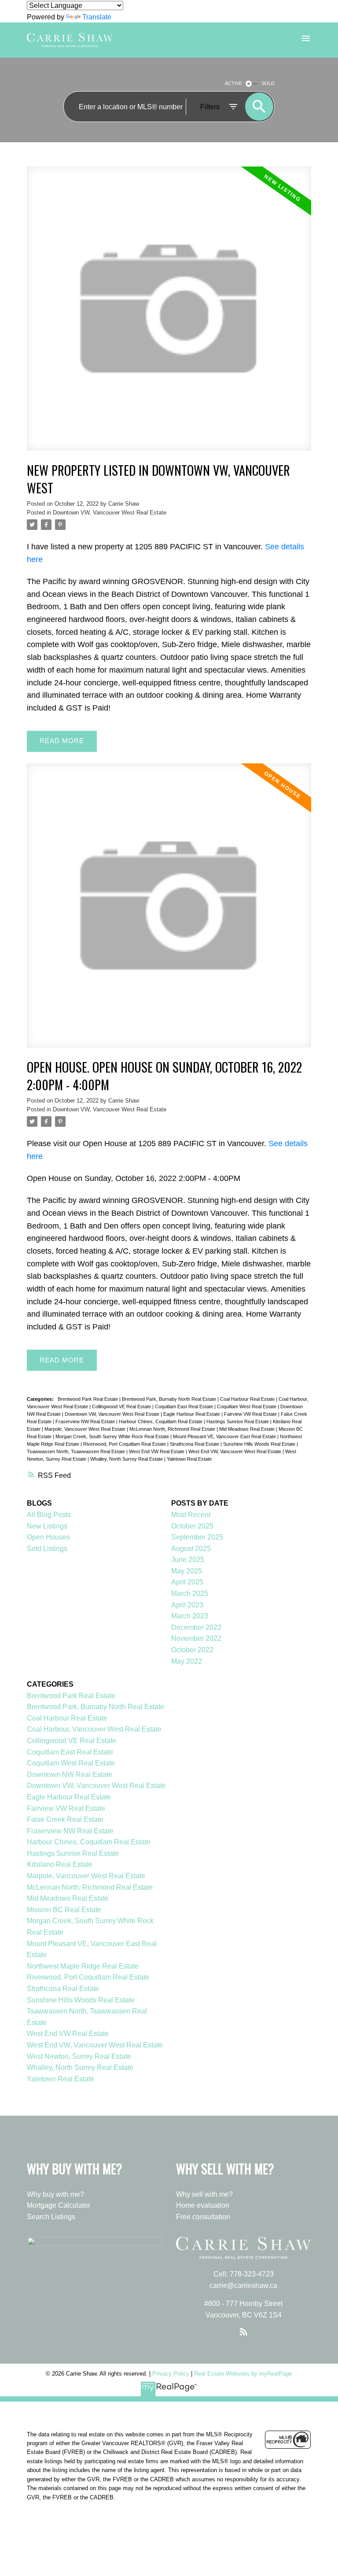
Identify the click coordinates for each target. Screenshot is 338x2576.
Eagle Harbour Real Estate (192, 1414)
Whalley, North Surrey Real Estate (127, 1459)
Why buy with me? (55, 2194)
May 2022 (187, 1661)
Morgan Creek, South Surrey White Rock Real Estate (113, 1436)
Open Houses (48, 1537)
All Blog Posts (49, 1515)
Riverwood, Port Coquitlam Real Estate (125, 1444)
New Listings (47, 1526)
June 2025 (188, 1560)
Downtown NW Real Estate (70, 1775)
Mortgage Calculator (59, 2205)
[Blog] (243, 2332)
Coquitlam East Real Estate (185, 1406)
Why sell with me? (204, 2194)
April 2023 (187, 1605)
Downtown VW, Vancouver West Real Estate (110, 513)
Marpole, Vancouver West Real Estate (86, 1429)
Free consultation (203, 2217)
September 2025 (197, 1537)
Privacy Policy (171, 2374)
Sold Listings (47, 1549)
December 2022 (196, 1627)
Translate (97, 17)
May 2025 (187, 1571)
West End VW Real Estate (157, 1451)
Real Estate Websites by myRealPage (243, 2374)
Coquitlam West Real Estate (247, 1406)
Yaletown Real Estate (189, 1459)
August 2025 (191, 1549)
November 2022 (196, 1638)
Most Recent (191, 1515)
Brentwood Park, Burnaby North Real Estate (170, 1399)
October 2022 (192, 1650)
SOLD (268, 83)
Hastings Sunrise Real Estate (238, 1421)
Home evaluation (203, 2205)
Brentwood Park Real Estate (88, 1399)
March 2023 (190, 1616)
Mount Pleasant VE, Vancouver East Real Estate (225, 1436)
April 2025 (187, 1582)
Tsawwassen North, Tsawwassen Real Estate (77, 1451)
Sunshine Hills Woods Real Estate (260, 1444)
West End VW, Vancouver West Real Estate (235, 1451)
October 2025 (192, 1526)
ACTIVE (233, 83)
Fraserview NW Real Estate (86, 1421)
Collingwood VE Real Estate (122, 1406)
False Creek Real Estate (65, 1819)
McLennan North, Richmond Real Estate (173, 1429)
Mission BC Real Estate (64, 1910)
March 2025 (190, 1593)
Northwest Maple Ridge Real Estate (83, 1966)
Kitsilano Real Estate (60, 1864)
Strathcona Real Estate (195, 1444)
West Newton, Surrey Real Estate (79, 2056)
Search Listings (51, 2217)
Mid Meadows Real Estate (248, 1429)
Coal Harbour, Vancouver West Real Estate (94, 1729)
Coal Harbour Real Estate (248, 1399)
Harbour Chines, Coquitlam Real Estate (161, 1421)
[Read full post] (169, 314)
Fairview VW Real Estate (251, 1414)
